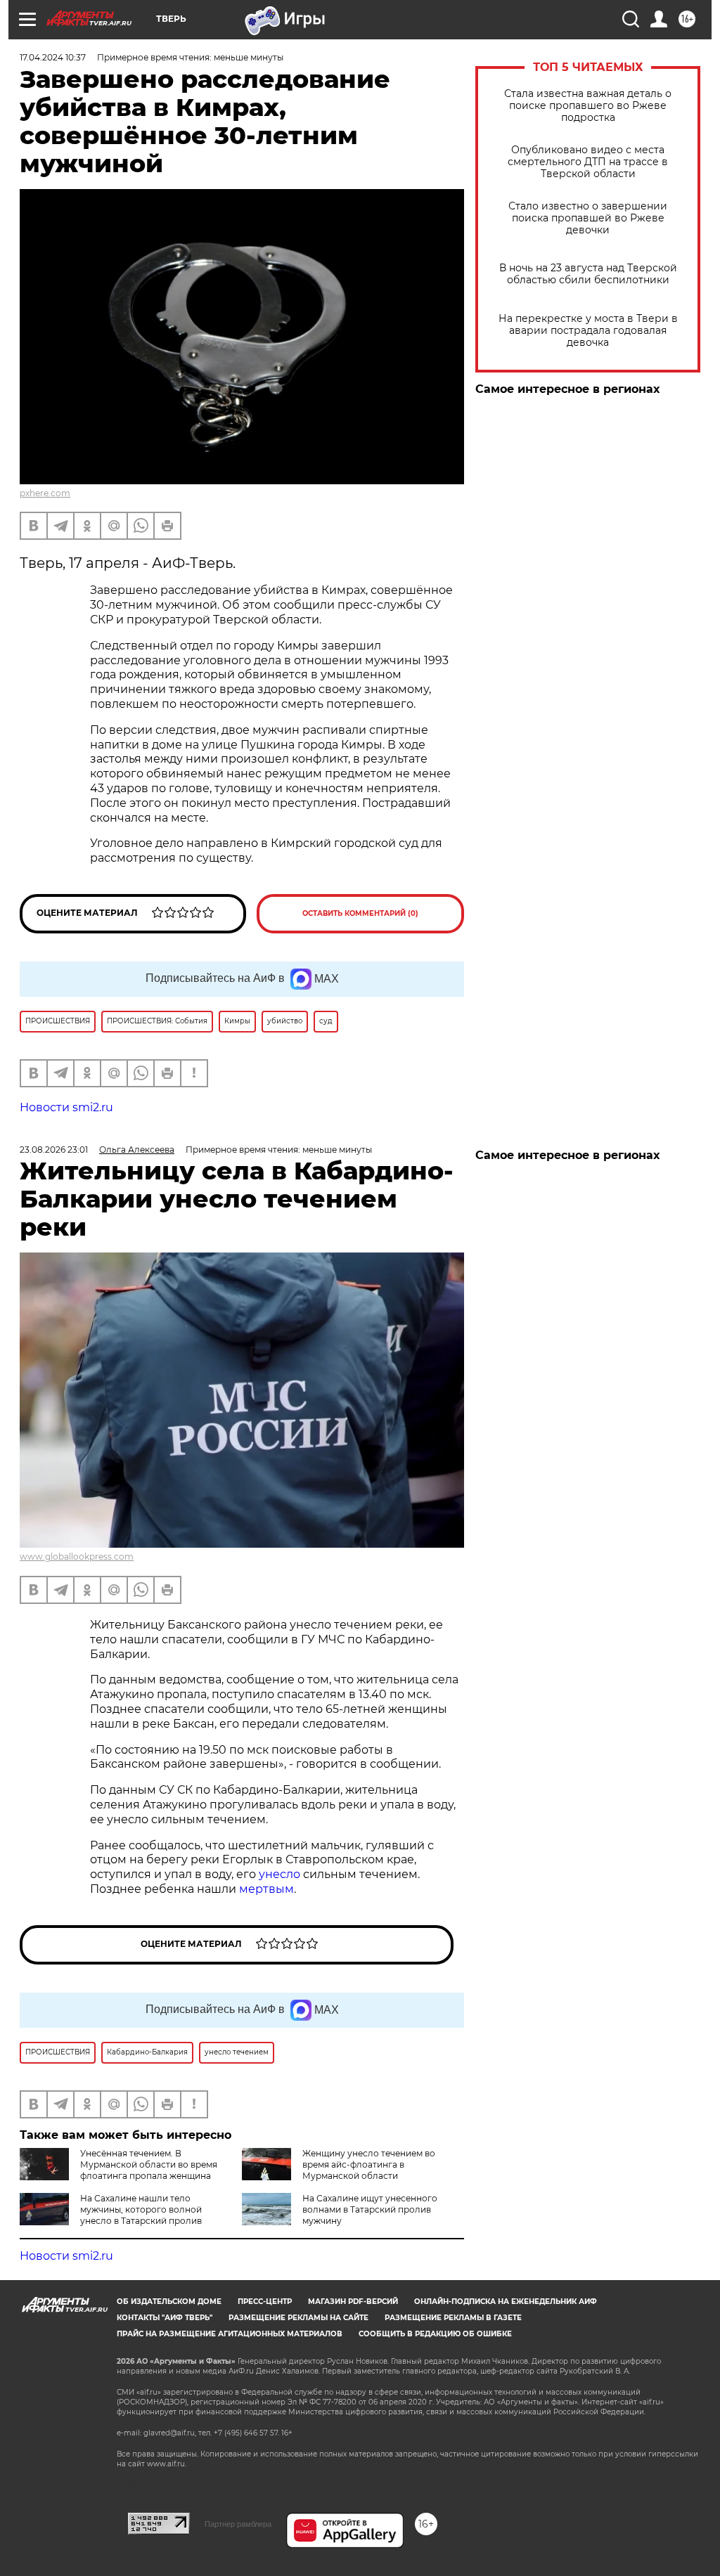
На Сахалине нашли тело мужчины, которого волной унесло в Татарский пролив (141, 2209)
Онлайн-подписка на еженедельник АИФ (506, 2302)
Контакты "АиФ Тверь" (165, 2318)
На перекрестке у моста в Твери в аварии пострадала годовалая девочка (588, 331)
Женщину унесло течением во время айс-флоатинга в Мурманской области (369, 2164)
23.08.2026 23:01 (54, 1150)
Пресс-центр (265, 2302)
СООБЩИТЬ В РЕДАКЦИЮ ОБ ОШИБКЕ (435, 2334)
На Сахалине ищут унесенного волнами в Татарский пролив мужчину (370, 2209)
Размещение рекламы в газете (453, 2318)
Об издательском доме (169, 2302)
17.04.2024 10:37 (53, 57)
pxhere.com (45, 493)
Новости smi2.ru (66, 1107)
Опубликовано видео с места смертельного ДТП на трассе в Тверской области (588, 162)
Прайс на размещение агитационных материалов (230, 2334)
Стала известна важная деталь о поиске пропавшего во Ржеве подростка (588, 106)
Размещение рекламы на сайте (298, 2318)
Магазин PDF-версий (353, 2302)
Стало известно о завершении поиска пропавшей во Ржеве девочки (588, 218)
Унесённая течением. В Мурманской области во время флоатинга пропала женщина (149, 2164)
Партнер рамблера (238, 2524)
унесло (279, 1874)
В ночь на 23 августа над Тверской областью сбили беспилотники (588, 274)
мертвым (266, 1889)
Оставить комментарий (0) (360, 913)
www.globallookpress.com (77, 1556)
